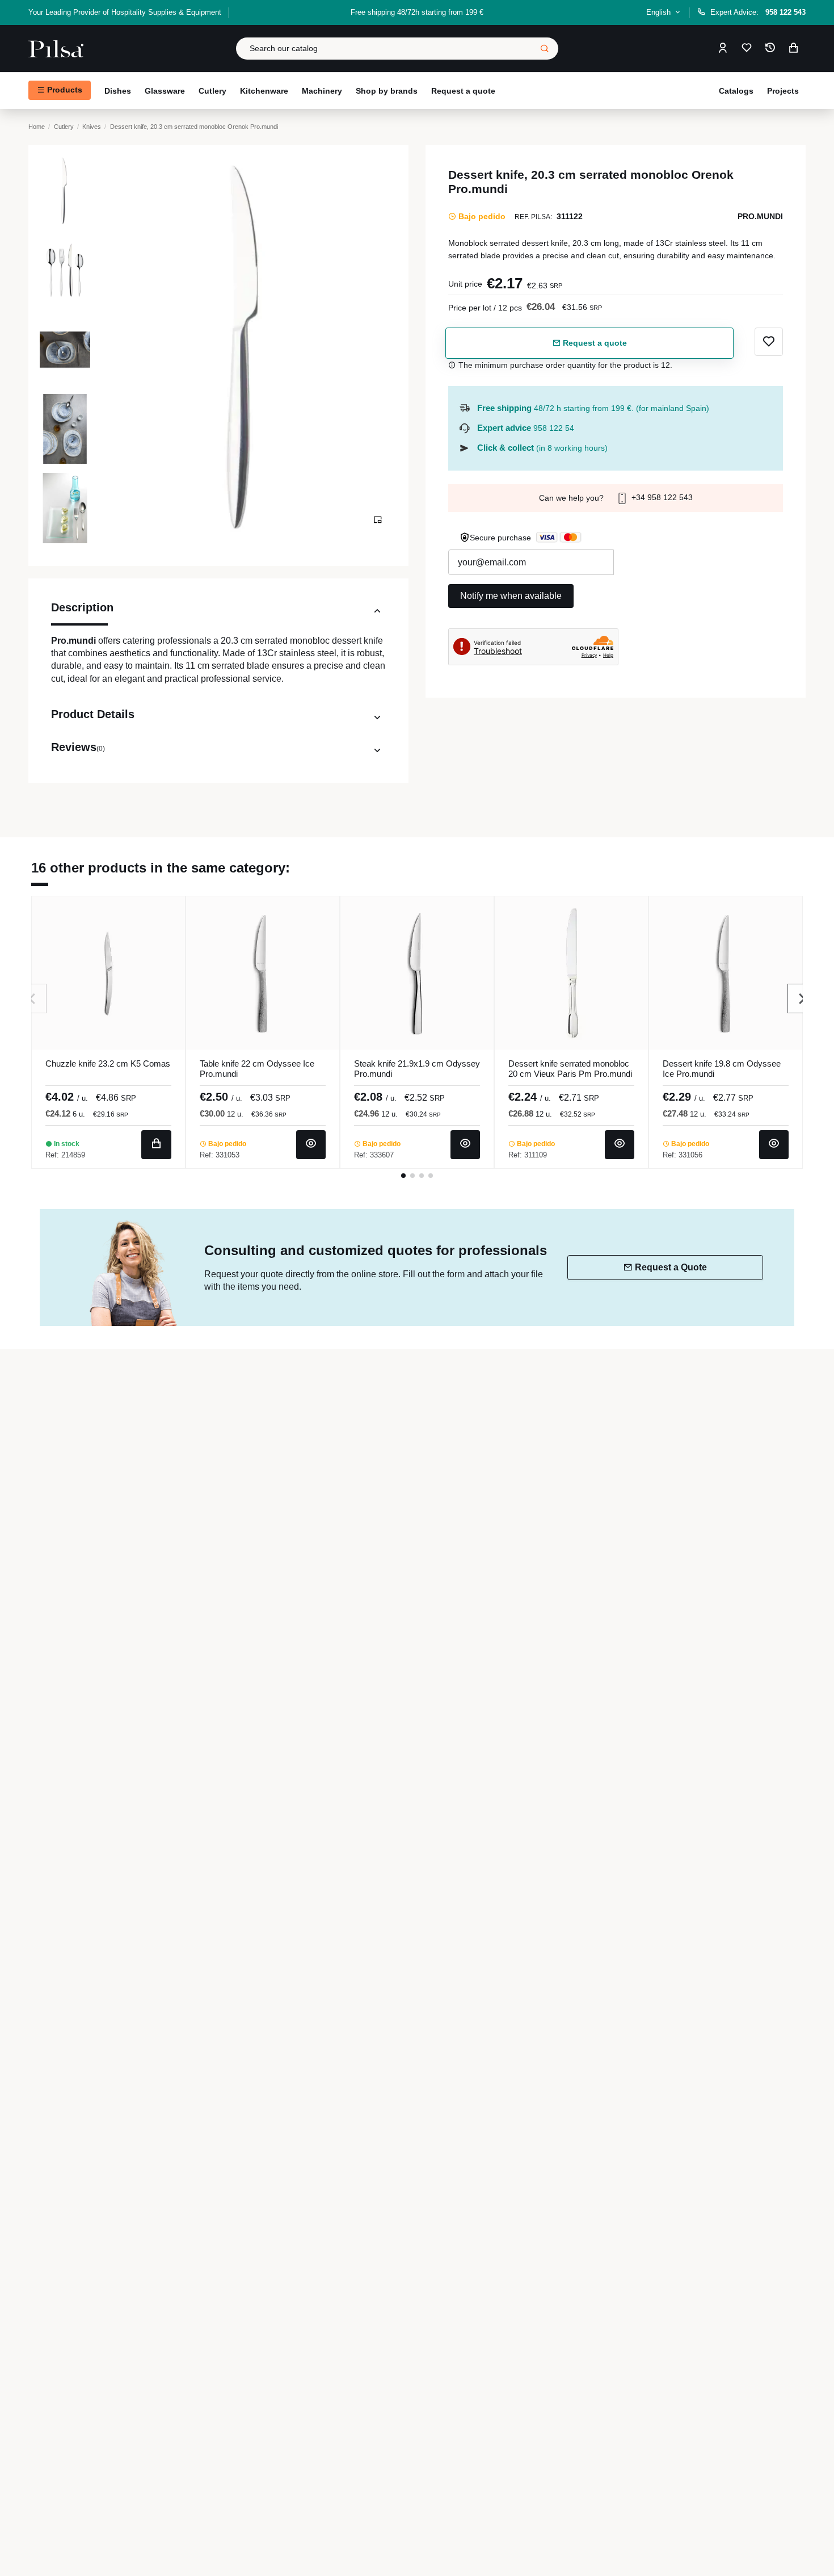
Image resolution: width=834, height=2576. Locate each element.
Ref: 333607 (374, 1155)
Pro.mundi (760, 216)
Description (82, 607)
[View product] (311, 1145)
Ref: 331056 (683, 1155)
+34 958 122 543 (661, 497)
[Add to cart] (156, 1145)
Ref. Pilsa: (533, 217)
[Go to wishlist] (747, 49)
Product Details (93, 714)
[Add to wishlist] (769, 342)
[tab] (218, 613)
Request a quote (594, 343)
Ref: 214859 (65, 1155)
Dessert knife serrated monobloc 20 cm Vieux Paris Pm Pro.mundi (570, 1069)
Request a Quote (671, 1267)
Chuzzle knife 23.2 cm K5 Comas (108, 1063)
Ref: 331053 (220, 1155)
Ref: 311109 (528, 1155)
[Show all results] (545, 49)
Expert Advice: (758, 12)
